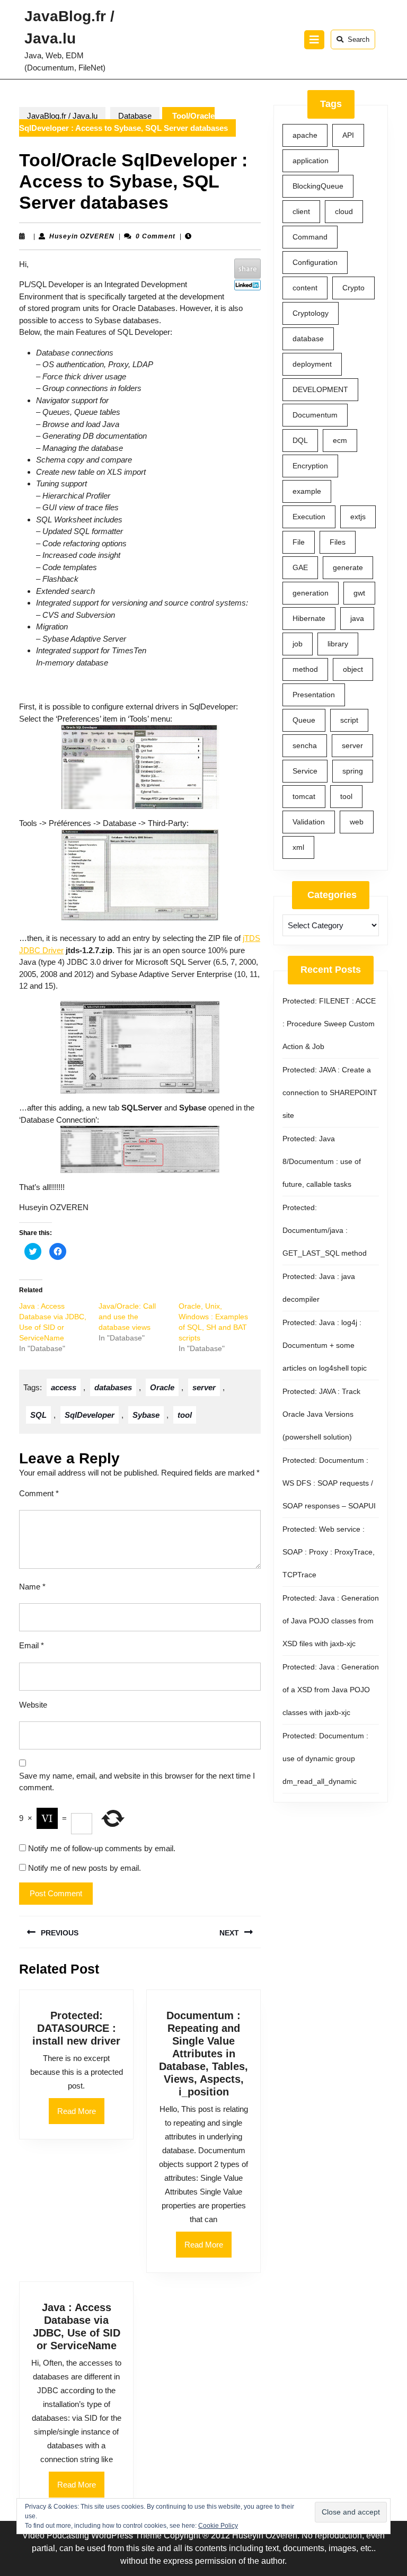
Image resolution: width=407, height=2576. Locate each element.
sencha (305, 745)
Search (359, 39)
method (305, 669)
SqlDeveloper (90, 1415)
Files (338, 542)
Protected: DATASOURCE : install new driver (76, 2028)
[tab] (314, 40)
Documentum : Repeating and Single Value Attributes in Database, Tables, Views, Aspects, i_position (203, 2054)
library (338, 644)
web (357, 822)
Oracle (162, 1387)
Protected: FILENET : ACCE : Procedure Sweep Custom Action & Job (329, 1024)
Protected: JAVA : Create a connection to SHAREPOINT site (330, 1092)
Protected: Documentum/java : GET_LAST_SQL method (325, 1230)
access (64, 1387)
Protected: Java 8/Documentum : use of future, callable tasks (322, 1161)
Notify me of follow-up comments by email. (102, 1848)
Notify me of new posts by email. (85, 1868)
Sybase (146, 1415)
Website (33, 1705)
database (308, 339)
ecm (340, 440)
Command (310, 237)
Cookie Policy (218, 2526)
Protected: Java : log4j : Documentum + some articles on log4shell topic (325, 1345)
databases (113, 1387)
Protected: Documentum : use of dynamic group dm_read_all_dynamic (325, 1758)
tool (185, 1415)
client (301, 211)
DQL (300, 440)
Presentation (314, 695)
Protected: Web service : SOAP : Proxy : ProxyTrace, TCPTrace (329, 1552)
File (299, 542)
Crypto (353, 288)
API (348, 135)
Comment (39, 1493)
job (298, 644)
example (307, 491)
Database (135, 116)
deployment (312, 364)
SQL (38, 1415)
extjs (358, 517)
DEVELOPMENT (320, 389)
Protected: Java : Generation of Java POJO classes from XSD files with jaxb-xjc (331, 1621)
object (353, 669)
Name (32, 1587)
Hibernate (309, 618)
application (311, 161)
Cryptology (311, 313)
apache (305, 135)
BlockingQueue (318, 186)
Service (305, 771)
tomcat (304, 796)
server (204, 1387)
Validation (309, 822)
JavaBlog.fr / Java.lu (62, 116)
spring (353, 771)
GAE (300, 567)
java (357, 618)
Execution (309, 517)
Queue (304, 720)
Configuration (315, 262)
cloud (344, 211)
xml (298, 847)
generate (348, 567)
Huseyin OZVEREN (82, 236)
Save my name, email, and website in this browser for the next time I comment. (137, 1782)
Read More (81, 2115)
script (349, 720)
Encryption (310, 466)
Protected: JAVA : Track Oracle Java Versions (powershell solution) (321, 1414)
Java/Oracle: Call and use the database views (127, 1317)
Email (32, 1645)
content (305, 288)
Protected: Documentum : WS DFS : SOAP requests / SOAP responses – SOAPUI (329, 1483)
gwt (359, 593)
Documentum (315, 415)
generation (311, 593)
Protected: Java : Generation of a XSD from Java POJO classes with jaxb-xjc (331, 1690)
